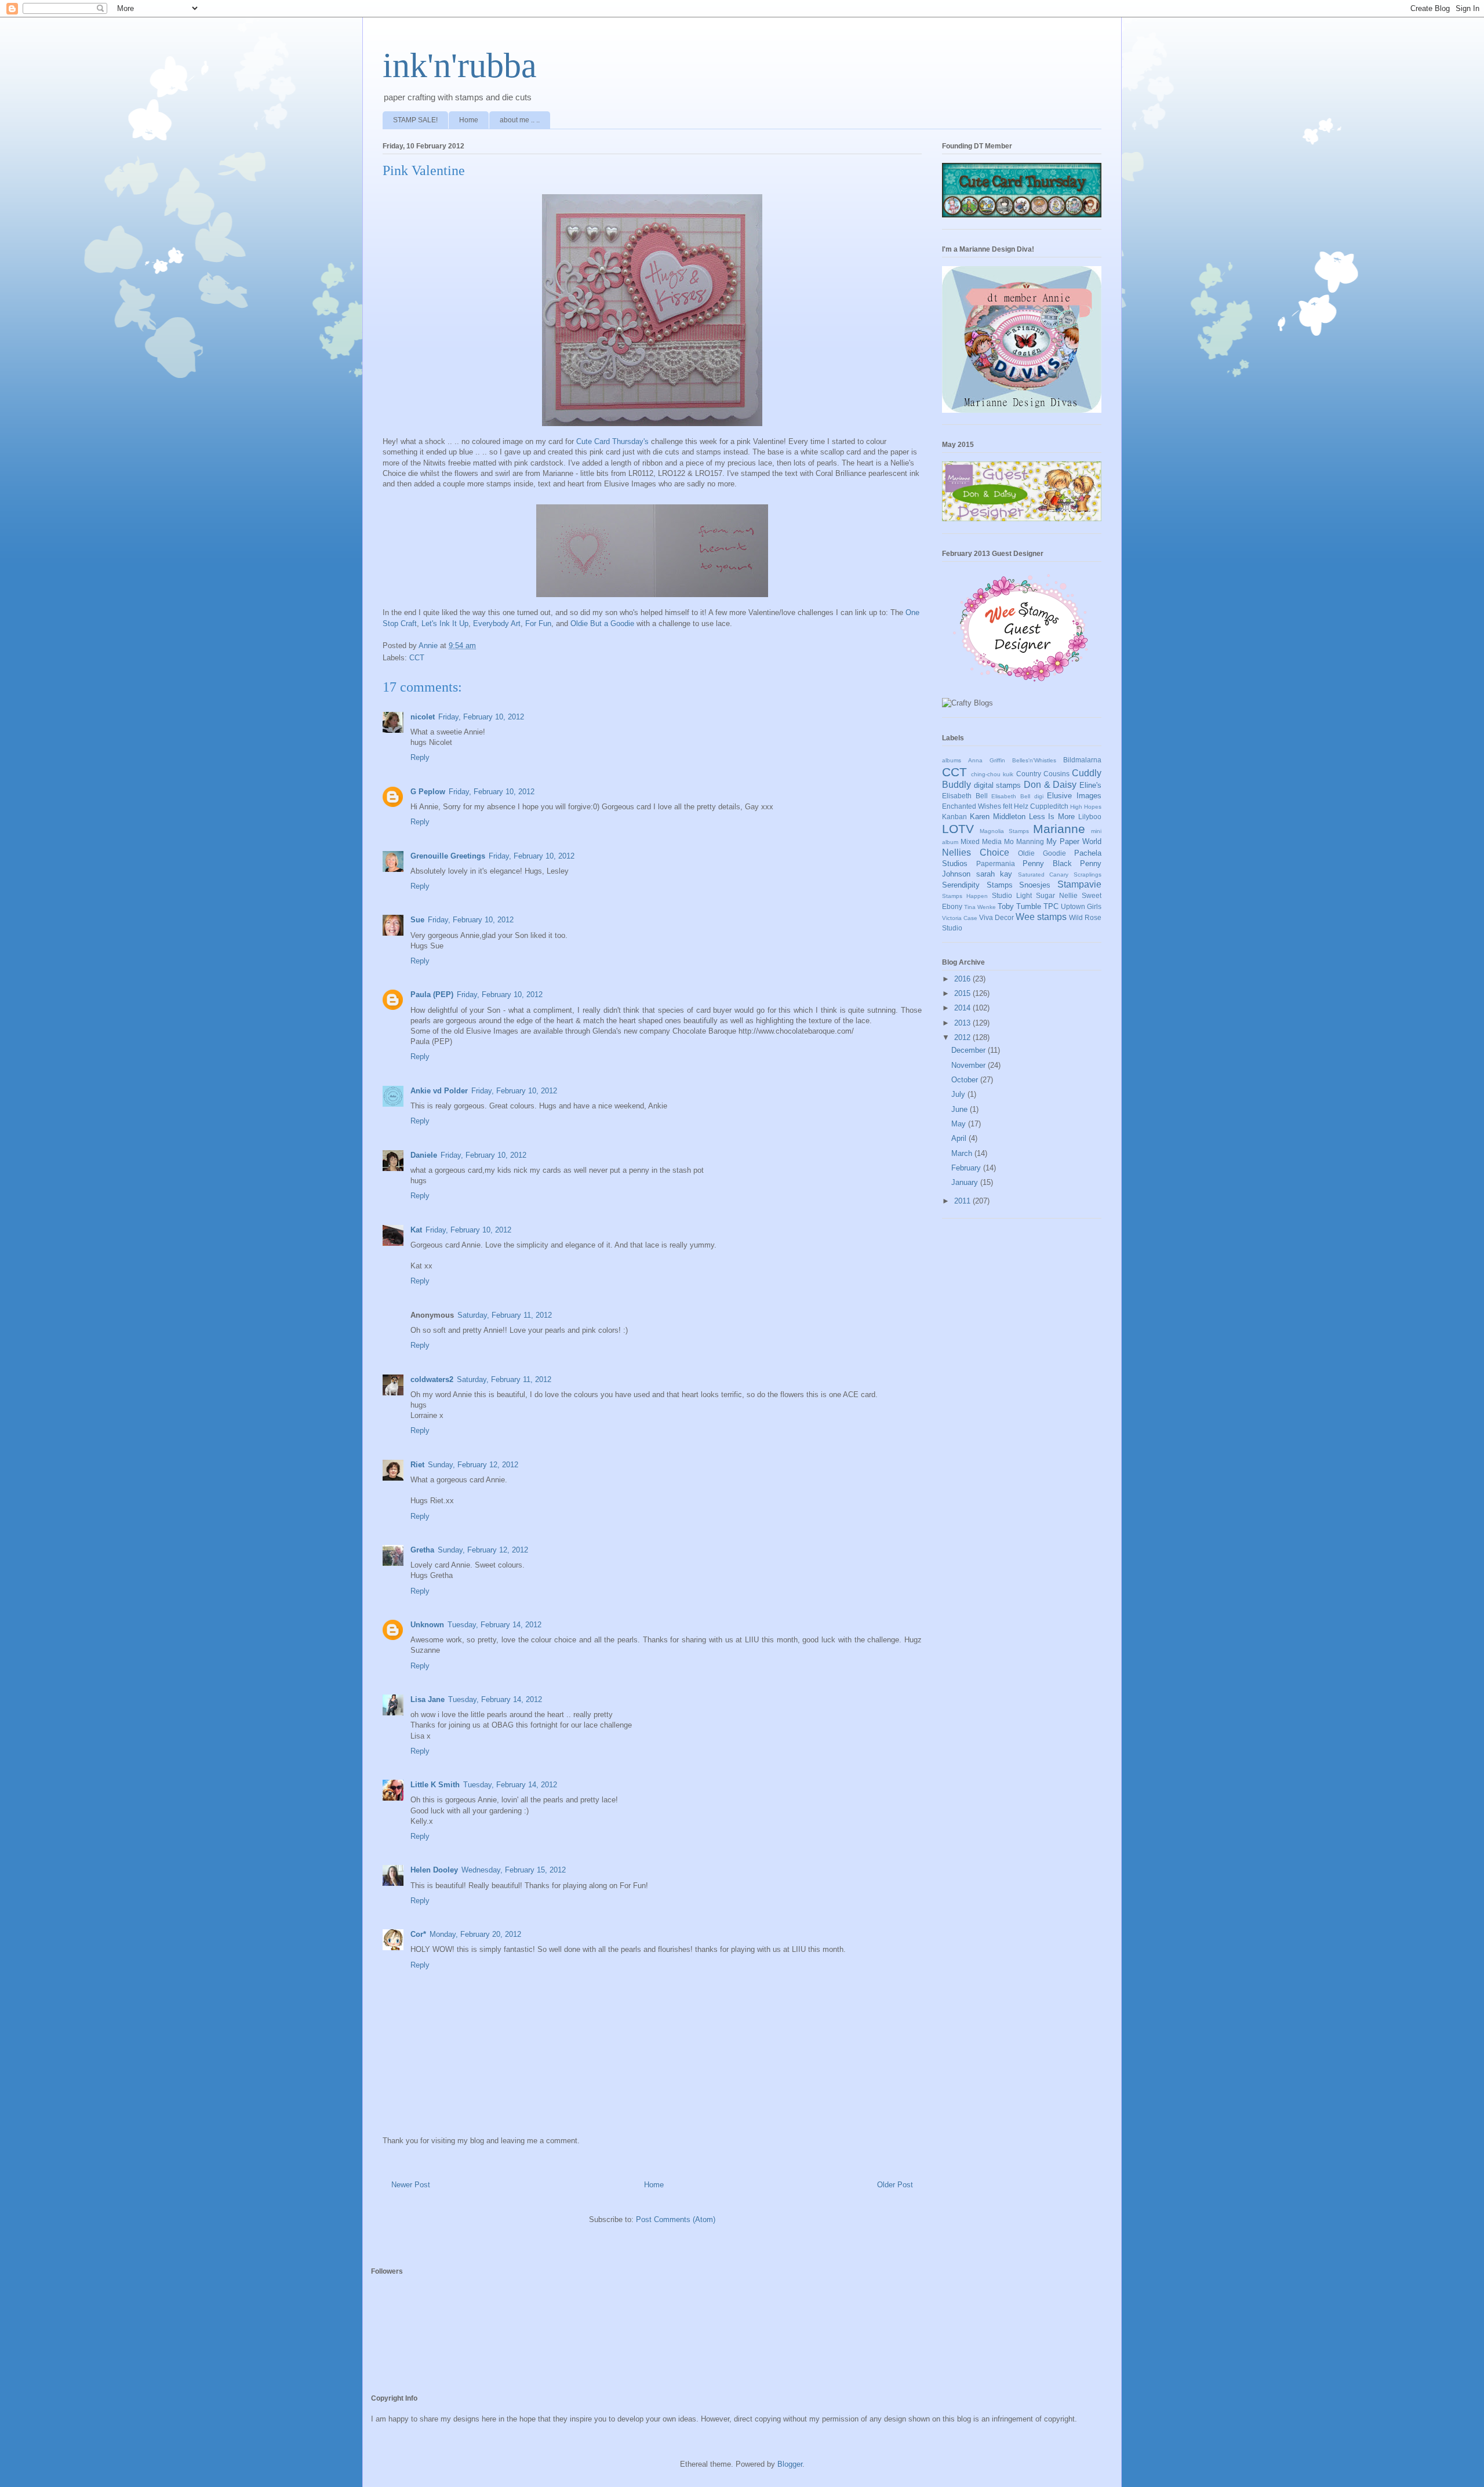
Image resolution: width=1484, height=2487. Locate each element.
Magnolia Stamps (1004, 831)
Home (469, 120)
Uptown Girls (1081, 906)
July (959, 1094)
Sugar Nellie (1057, 895)
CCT (417, 658)
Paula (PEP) (432, 995)
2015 (963, 993)
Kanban (954, 817)
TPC (1051, 906)
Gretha (422, 1550)
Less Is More (1052, 817)
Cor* (418, 1934)
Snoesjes (1035, 885)
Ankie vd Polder (439, 1091)
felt (1007, 806)
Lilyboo (1090, 817)
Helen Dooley (434, 1870)
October (966, 1080)
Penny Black (1047, 863)
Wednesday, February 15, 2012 (514, 1870)
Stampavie (1079, 884)
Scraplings (1087, 875)
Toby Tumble (1019, 906)
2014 (963, 1008)
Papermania (996, 863)
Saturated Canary (1043, 875)
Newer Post (411, 2185)
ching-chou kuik (992, 774)
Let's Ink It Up (445, 623)
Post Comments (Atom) (676, 2219)
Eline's (1090, 785)
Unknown (427, 1625)
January (966, 1182)
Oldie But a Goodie (602, 623)
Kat (416, 1230)
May (960, 1124)
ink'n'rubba (460, 66)
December (970, 1050)
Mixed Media (981, 841)
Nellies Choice (976, 852)
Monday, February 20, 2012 (475, 1934)
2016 (963, 979)
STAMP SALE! (415, 120)
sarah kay (994, 874)
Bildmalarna (1082, 760)
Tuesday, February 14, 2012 (494, 1625)
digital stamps (998, 785)
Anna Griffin (987, 760)
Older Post (895, 2185)
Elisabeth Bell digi (1017, 796)
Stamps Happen (965, 896)
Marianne (1059, 829)
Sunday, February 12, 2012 (473, 1465)
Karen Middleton (998, 817)
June (961, 1109)
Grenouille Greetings (448, 856)
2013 (963, 1023)
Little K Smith (435, 1785)
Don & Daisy (1050, 785)
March (963, 1153)
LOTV (958, 829)
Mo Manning (1024, 841)
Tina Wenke (980, 907)
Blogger (790, 2464)
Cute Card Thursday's (612, 441)
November (970, 1065)
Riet (417, 1465)
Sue (417, 920)
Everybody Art (497, 623)
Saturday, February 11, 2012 (505, 1315)
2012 (963, 1037)
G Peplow (428, 792)
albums (952, 760)
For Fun (538, 623)
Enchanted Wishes (972, 806)
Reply (420, 757)
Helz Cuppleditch (1041, 806)
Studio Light (1012, 895)
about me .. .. (520, 120)
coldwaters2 (432, 1379)
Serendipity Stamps (977, 885)
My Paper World (1074, 841)
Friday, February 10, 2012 (481, 717)
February (967, 1168)
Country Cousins (1043, 774)
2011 (963, 1201)
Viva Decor (996, 917)
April (960, 1138)
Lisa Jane (428, 1699)
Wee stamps (1041, 917)
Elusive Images (1074, 796)
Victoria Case (960, 918)
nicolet (423, 717)
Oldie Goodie (1042, 853)
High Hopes (1086, 807)
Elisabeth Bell (965, 796)
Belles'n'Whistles (1034, 760)
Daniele (424, 1155)
